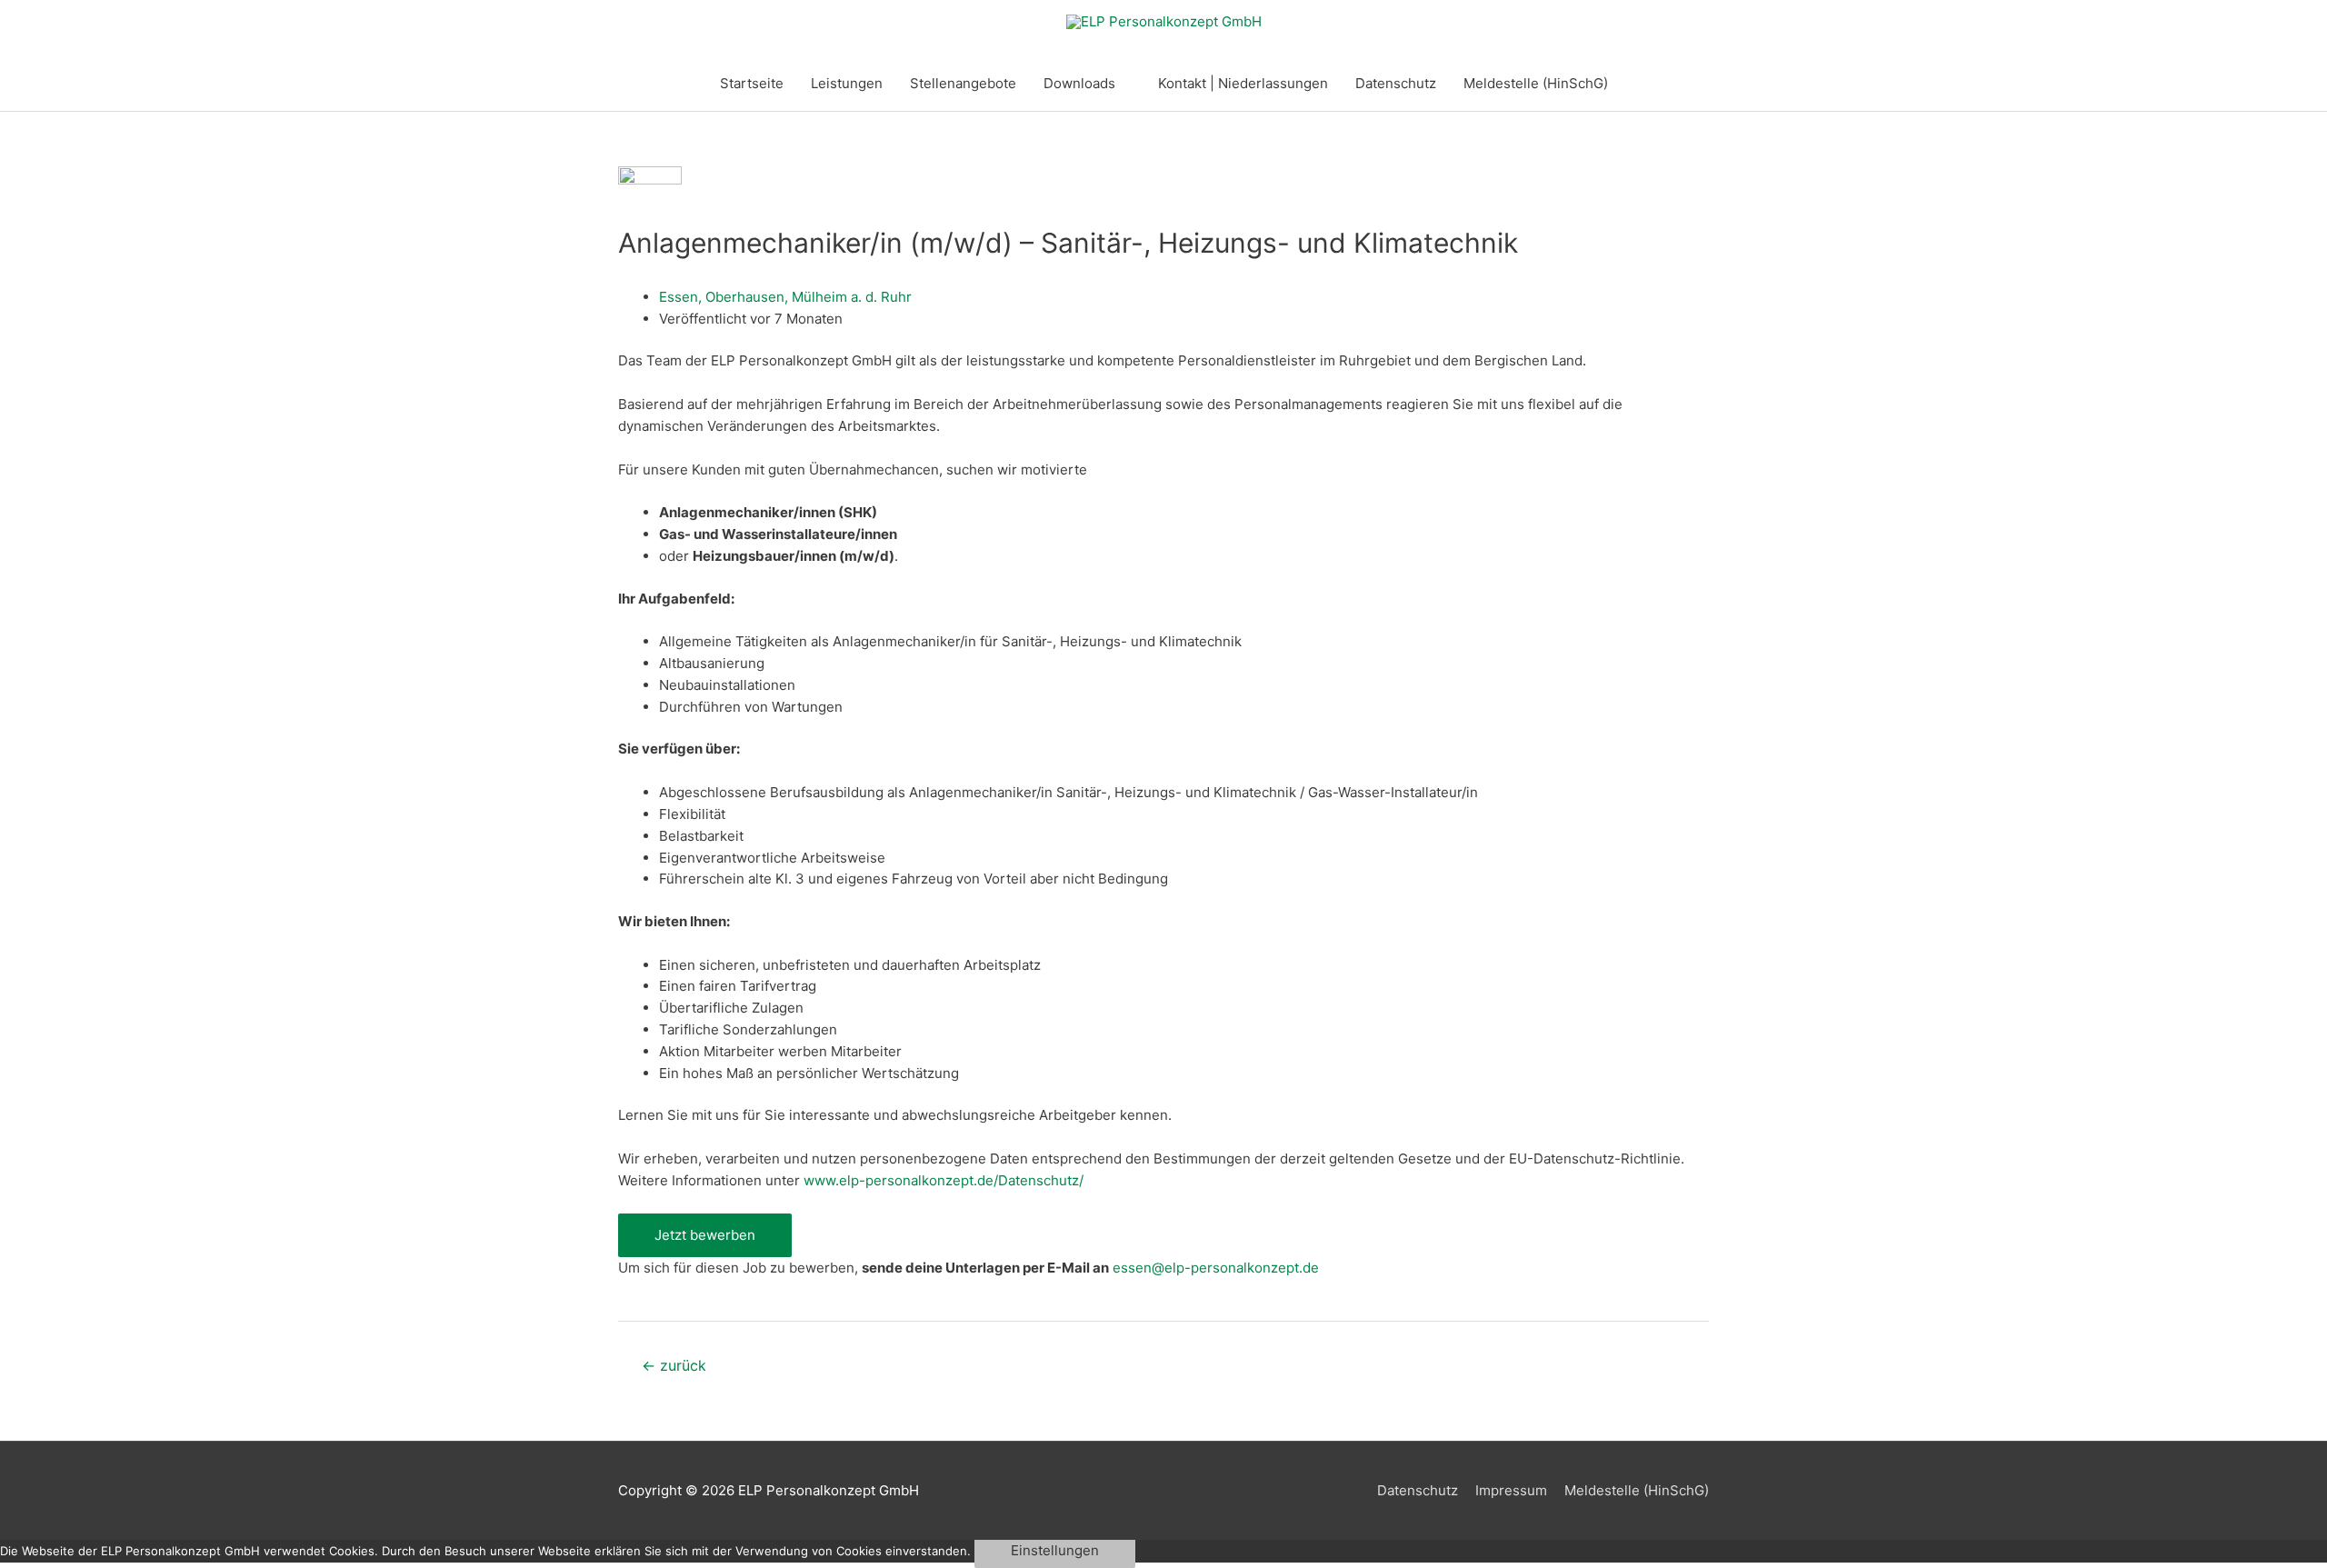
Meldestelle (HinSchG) (1536, 83)
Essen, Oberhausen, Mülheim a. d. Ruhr (785, 297)
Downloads (1079, 83)
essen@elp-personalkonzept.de (1216, 1268)
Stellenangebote (963, 83)
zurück (674, 1366)
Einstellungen (1055, 1550)
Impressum (1511, 1490)
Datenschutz (1396, 83)
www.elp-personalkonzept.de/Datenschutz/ (944, 1180)
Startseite (752, 83)
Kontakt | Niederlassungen (1243, 83)
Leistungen (847, 83)
